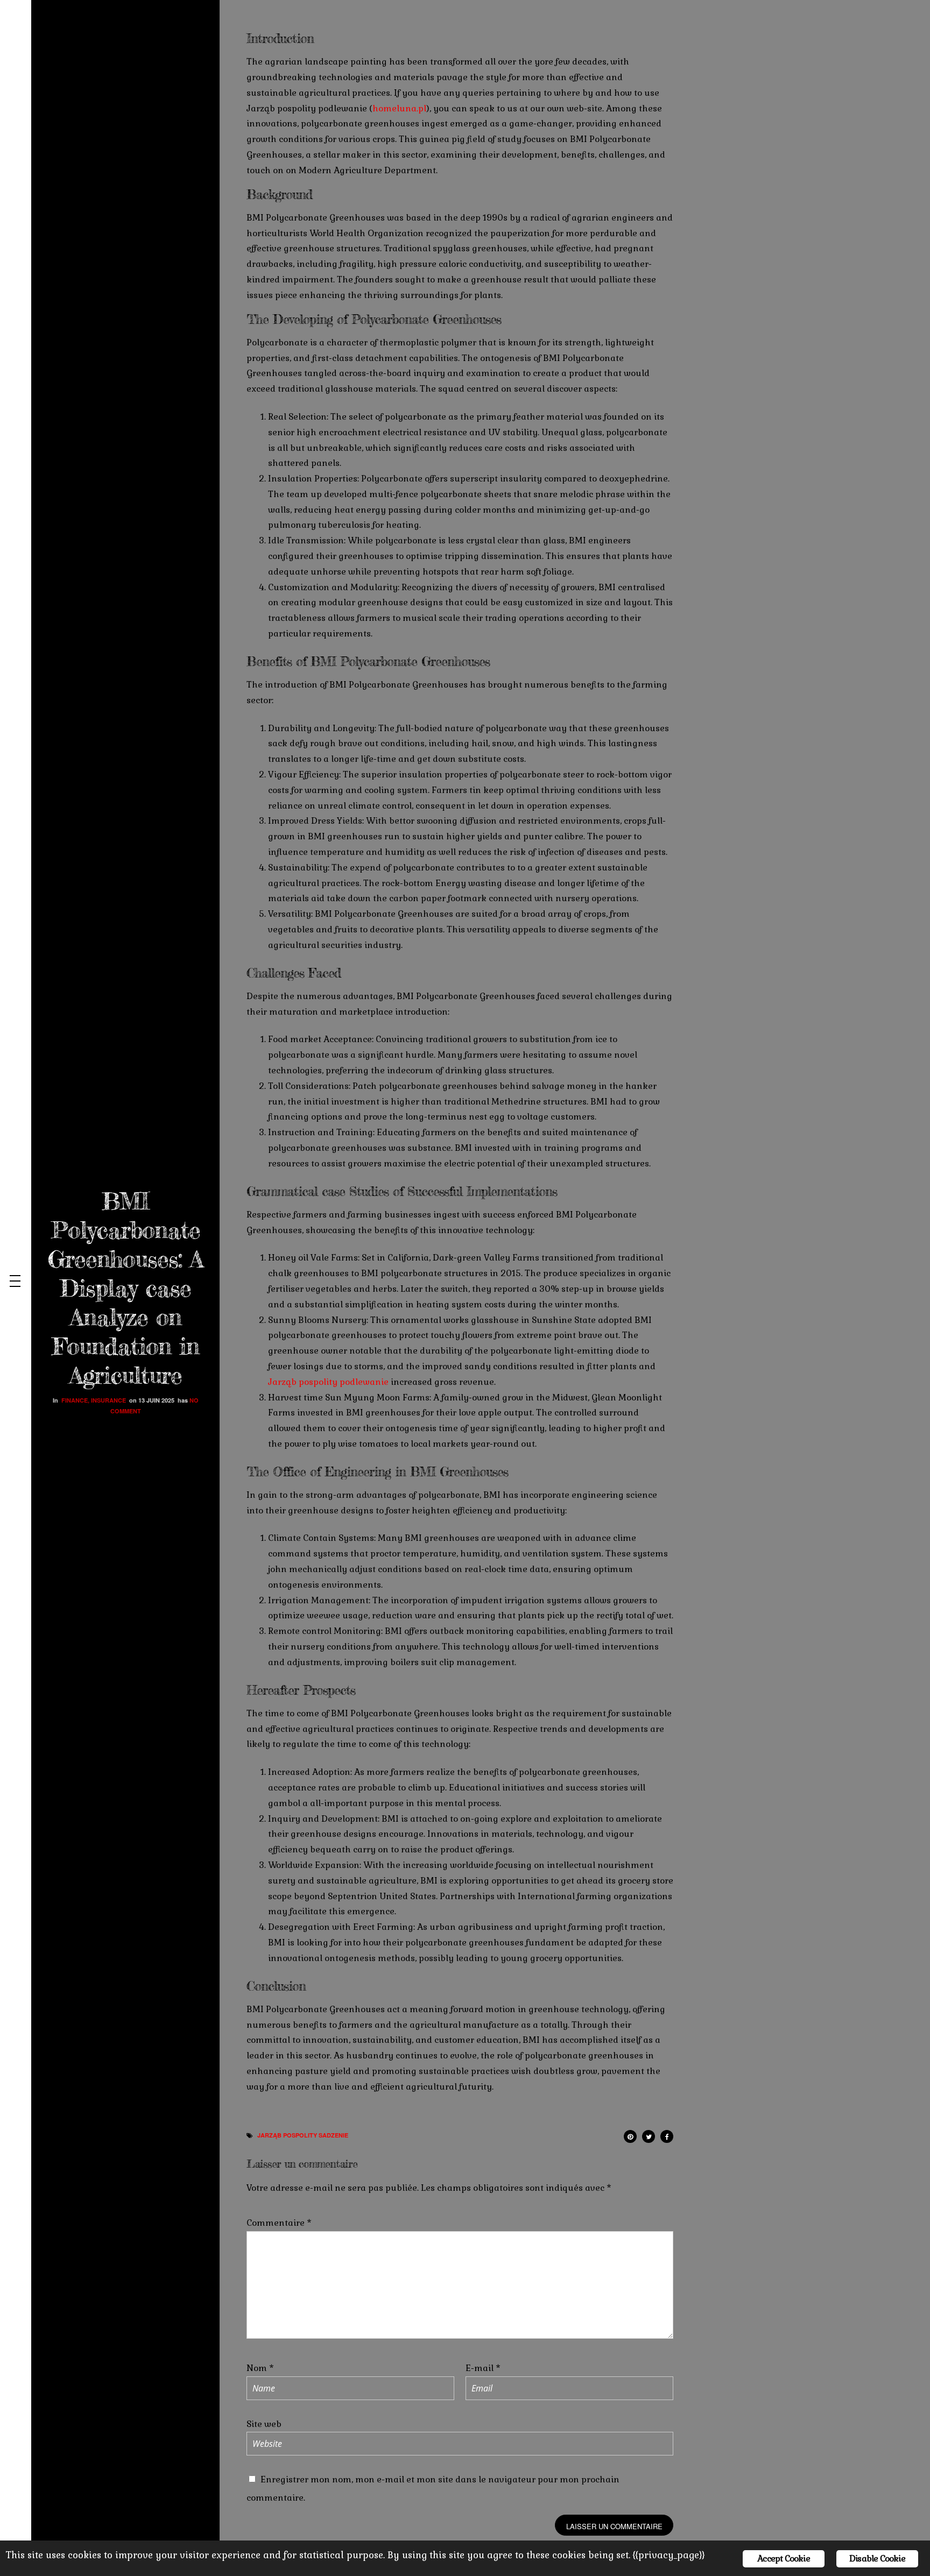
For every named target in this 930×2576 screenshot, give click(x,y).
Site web (264, 2424)
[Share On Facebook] (667, 2135)
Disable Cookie (877, 2559)
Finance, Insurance (94, 1400)
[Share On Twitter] (649, 2135)
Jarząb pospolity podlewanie (328, 1382)
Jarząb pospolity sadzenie (303, 2135)
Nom (260, 2368)
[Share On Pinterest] (630, 2135)
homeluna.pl (399, 108)
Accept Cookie (784, 2559)
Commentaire (279, 2223)
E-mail (483, 2368)
